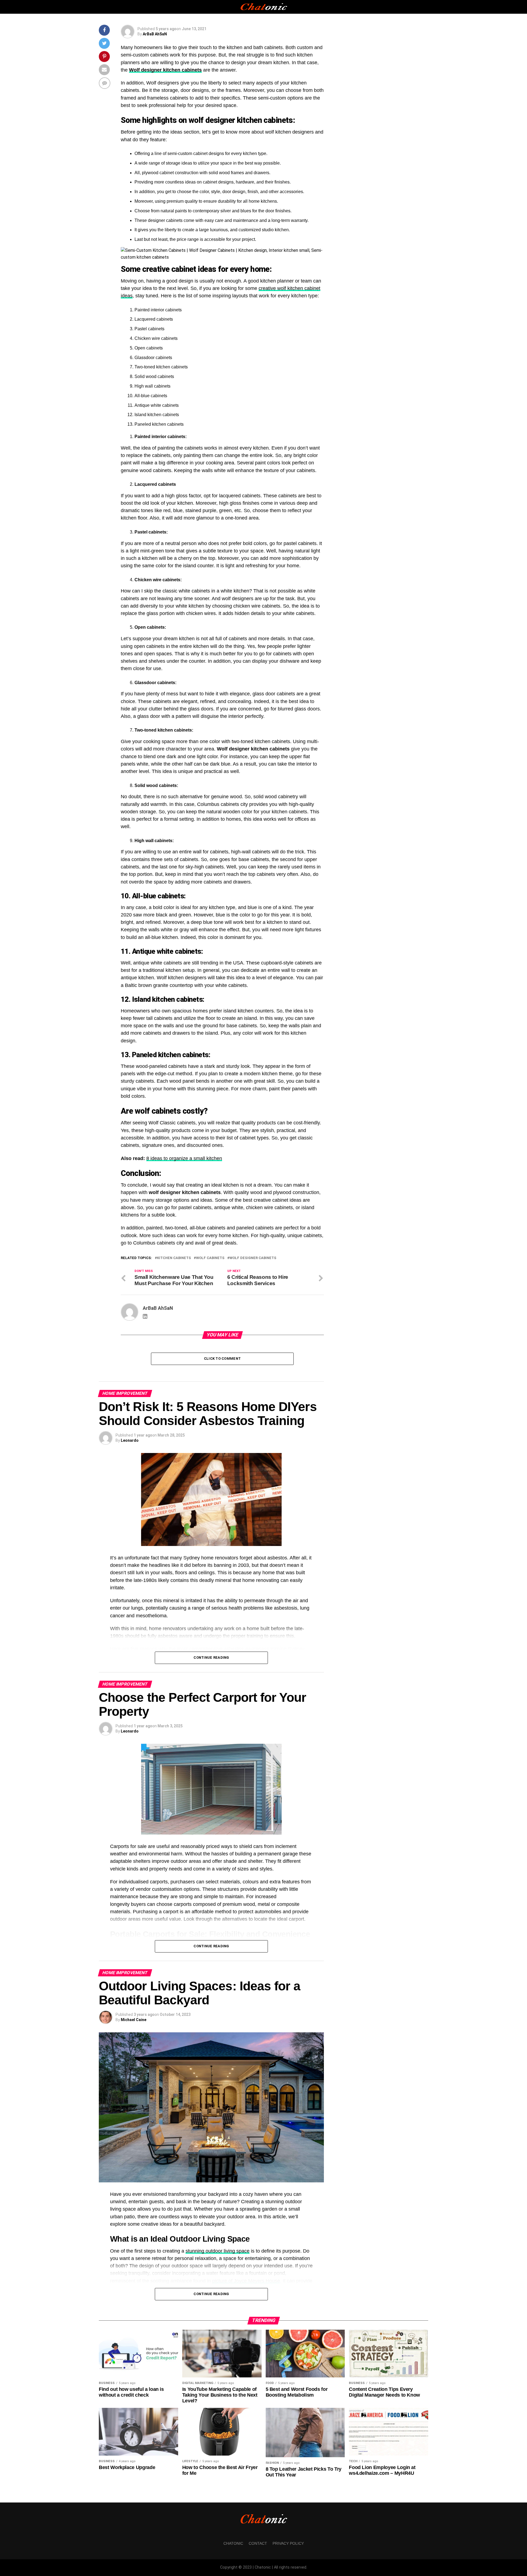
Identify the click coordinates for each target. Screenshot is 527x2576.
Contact (258, 2543)
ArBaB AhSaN (155, 34)
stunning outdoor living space (218, 2251)
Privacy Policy (288, 2543)
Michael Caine (134, 2020)
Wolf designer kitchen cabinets (165, 70)
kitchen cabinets (174, 1258)
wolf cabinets (210, 1258)
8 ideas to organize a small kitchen (184, 1158)
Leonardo (130, 1440)
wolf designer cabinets (253, 1258)
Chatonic (233, 2543)
